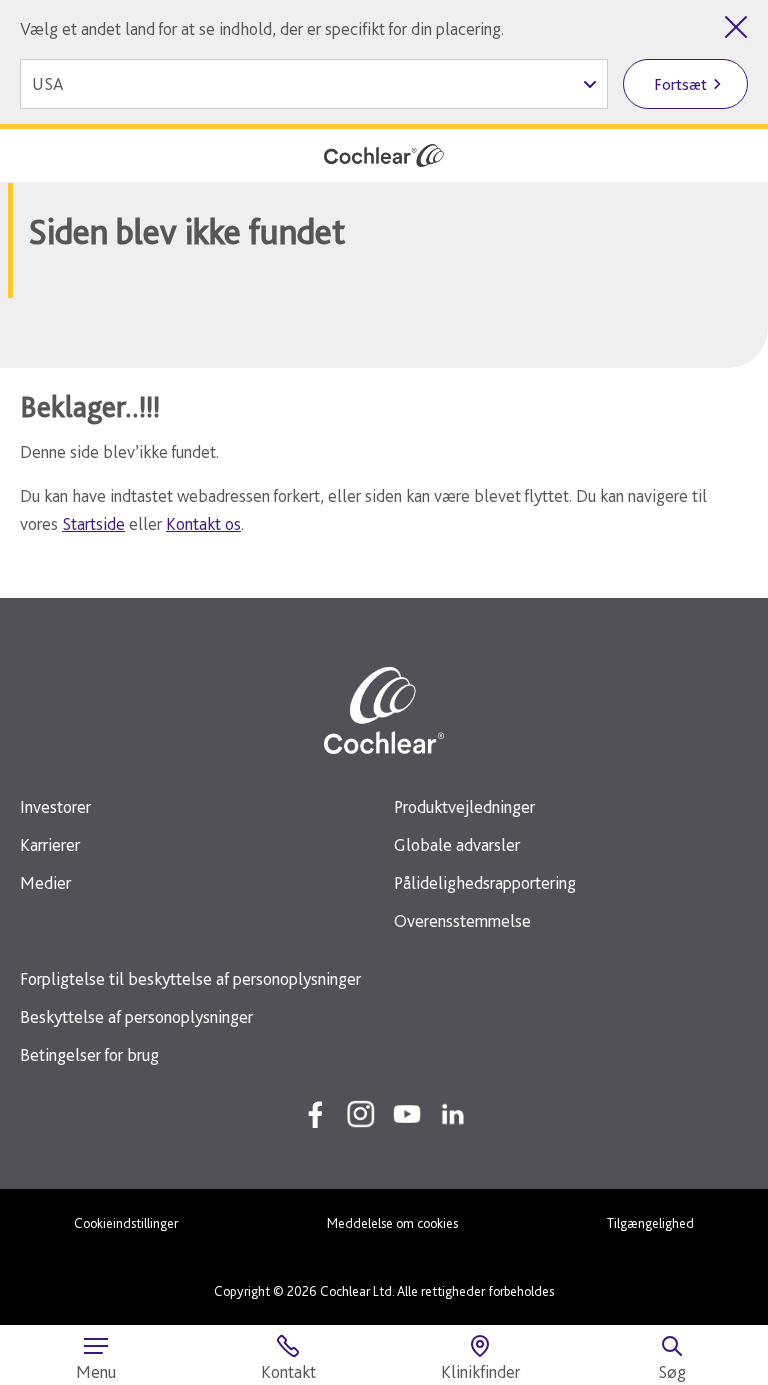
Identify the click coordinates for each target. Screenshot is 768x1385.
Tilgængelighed (650, 1223)
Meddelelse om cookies (392, 1223)
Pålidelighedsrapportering (485, 882)
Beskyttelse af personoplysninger (136, 1016)
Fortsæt (680, 84)
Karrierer (50, 844)
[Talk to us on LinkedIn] (453, 1114)
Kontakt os (203, 523)
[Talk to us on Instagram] (361, 1114)
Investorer (55, 806)
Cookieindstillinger (126, 1223)
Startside (93, 523)
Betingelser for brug (89, 1054)
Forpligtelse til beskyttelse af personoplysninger (190, 978)
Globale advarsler (457, 844)
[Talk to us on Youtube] (407, 1114)
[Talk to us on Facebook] (315, 1114)
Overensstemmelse (462, 920)
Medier (45, 882)
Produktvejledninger (464, 806)
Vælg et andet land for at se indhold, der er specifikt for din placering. (262, 28)
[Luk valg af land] (736, 27)
